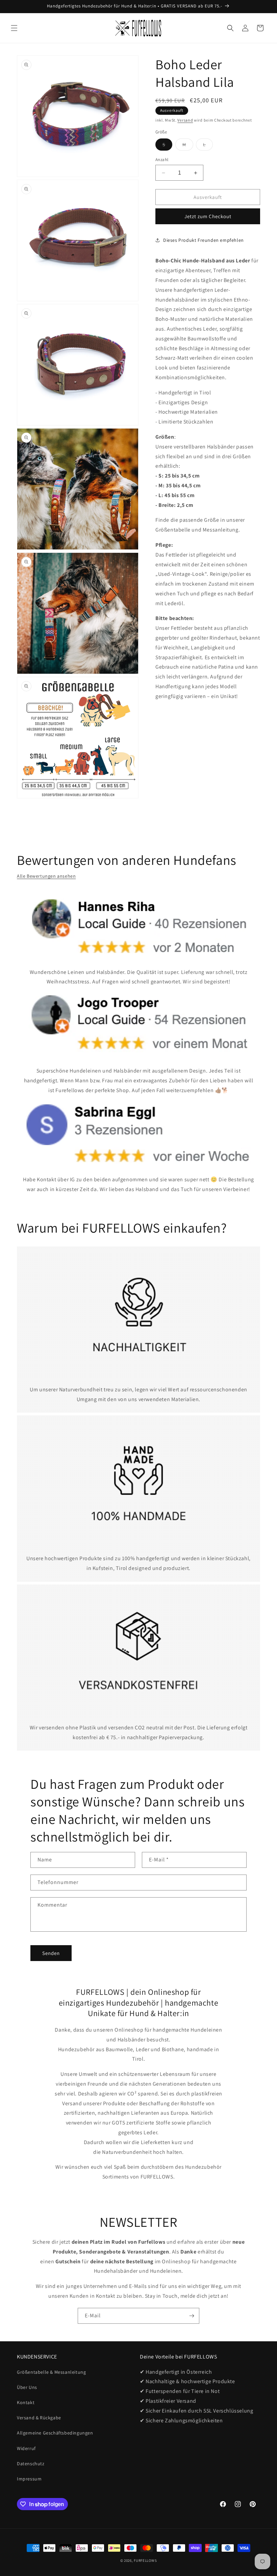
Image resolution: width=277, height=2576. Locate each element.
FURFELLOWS (145, 2560)
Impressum (29, 2479)
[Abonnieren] (192, 2316)
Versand (185, 120)
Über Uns (27, 2387)
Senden (51, 1953)
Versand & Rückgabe (39, 2418)
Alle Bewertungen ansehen (46, 876)
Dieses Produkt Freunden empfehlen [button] (204, 240)
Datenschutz (31, 2464)
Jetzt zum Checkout (208, 216)
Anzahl (162, 160)
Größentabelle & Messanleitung (51, 2372)
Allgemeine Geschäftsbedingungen (55, 2433)
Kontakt (26, 2402)
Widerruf (26, 2448)
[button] (14, 28)
